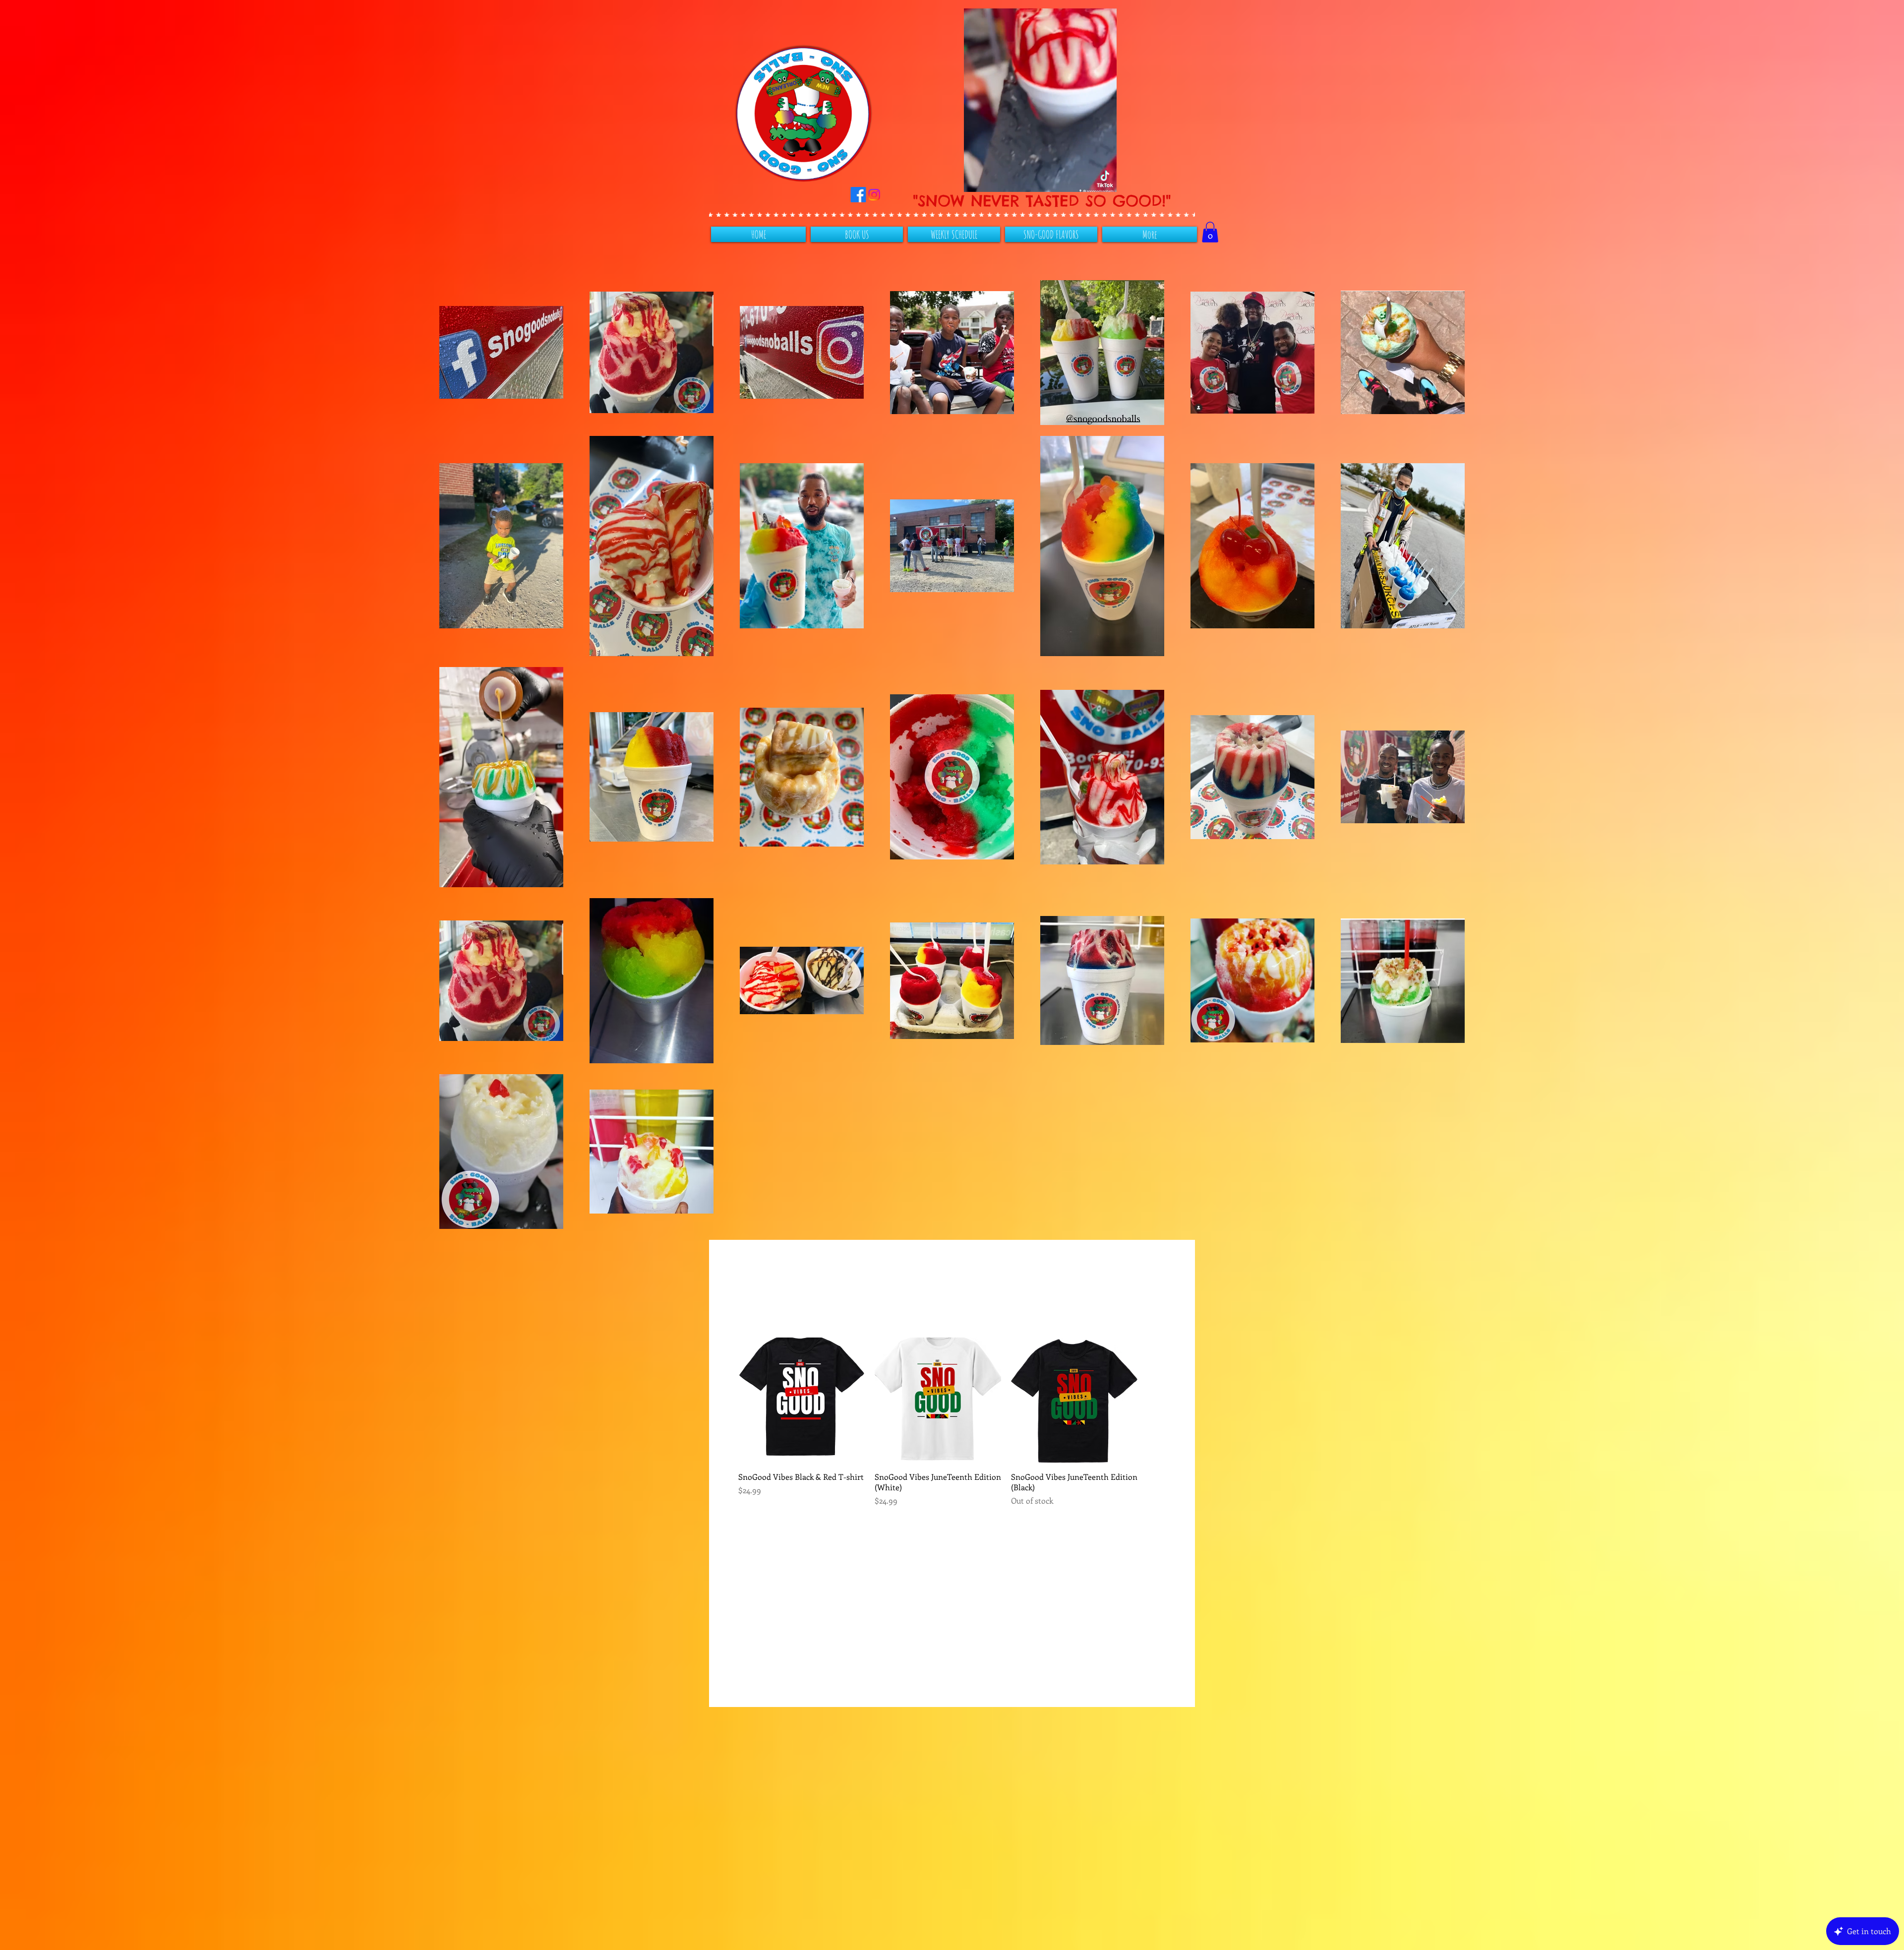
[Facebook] (877, 195)
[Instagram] (893, 195)
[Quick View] (802, 1401)
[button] (1104, 181)
